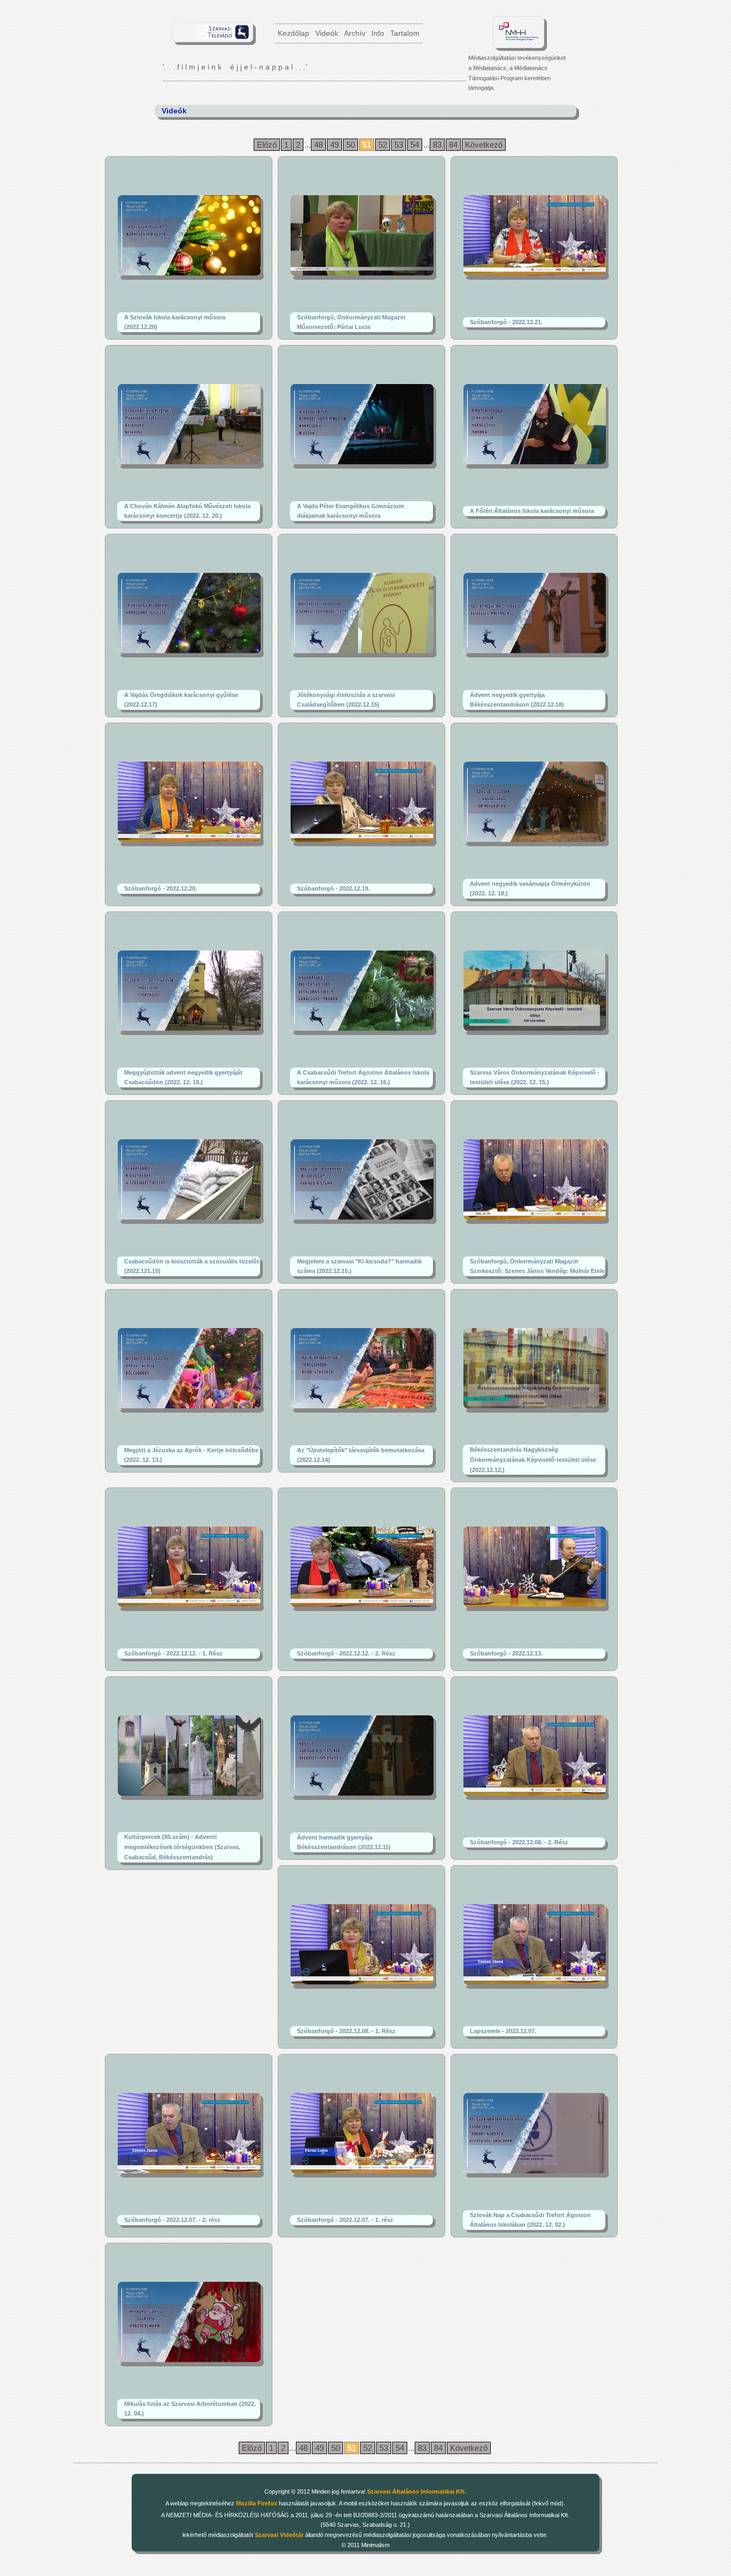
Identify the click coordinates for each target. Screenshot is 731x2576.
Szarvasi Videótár (279, 2535)
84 (453, 145)
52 (383, 145)
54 (415, 145)
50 (351, 145)
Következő (484, 145)
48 (318, 145)
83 (437, 145)
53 (399, 145)
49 (334, 145)
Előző (267, 145)
